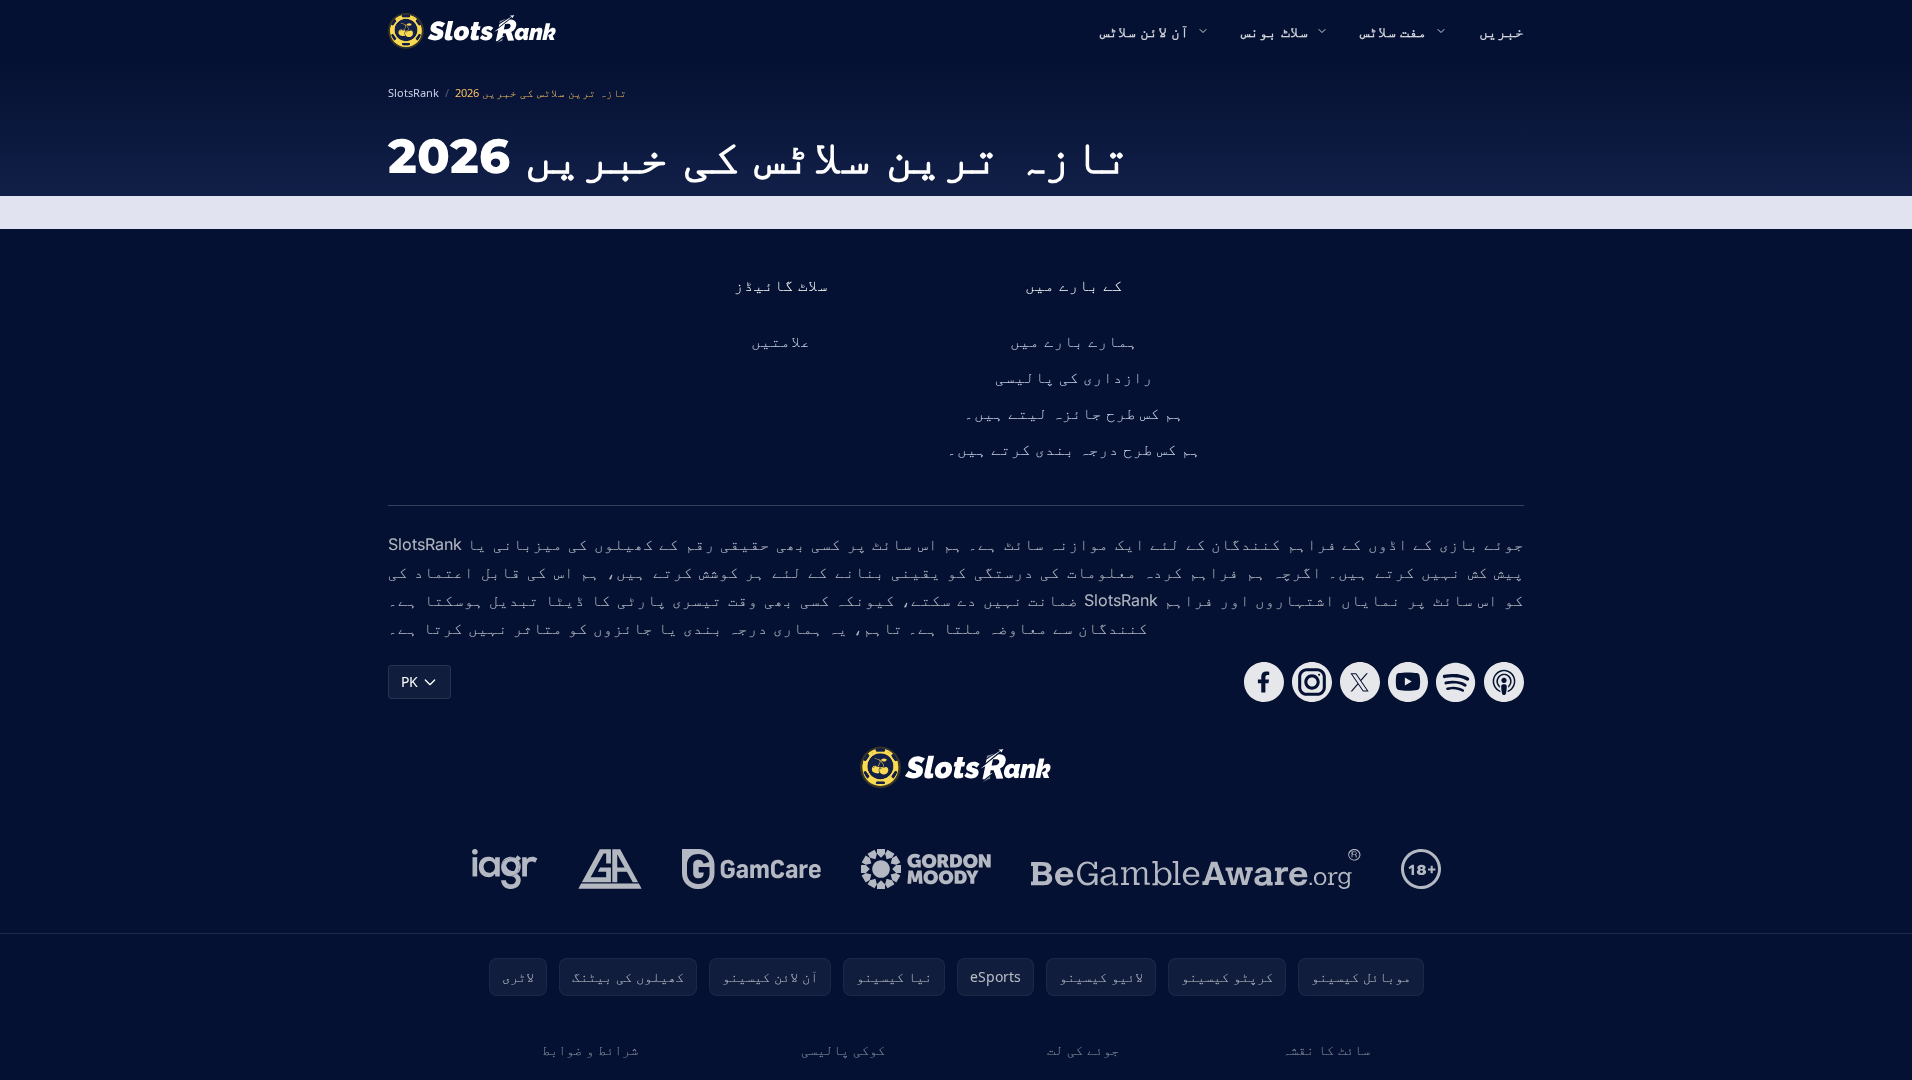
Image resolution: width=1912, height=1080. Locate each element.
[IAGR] (505, 869)
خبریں (1501, 31)
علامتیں (781, 341)
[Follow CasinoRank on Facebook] (1264, 682)
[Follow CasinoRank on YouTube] (1408, 682)
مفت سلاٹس (1393, 31)
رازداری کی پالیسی (1074, 377)
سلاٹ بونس (1274, 31)
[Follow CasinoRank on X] (1360, 682)
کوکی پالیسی (843, 1049)
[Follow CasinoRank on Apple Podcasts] (1504, 682)
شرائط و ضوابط (590, 1049)
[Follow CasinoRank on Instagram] (1312, 682)
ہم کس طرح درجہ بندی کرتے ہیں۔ (1074, 449)
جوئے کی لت (1083, 1049)
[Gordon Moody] (926, 869)
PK (409, 681)
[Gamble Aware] (1196, 869)
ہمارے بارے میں (1074, 341)
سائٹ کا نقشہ (1326, 1049)
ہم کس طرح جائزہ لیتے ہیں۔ (1074, 413)
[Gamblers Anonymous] (610, 869)
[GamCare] (751, 869)
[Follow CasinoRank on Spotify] (1456, 682)
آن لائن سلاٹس (1144, 31)
